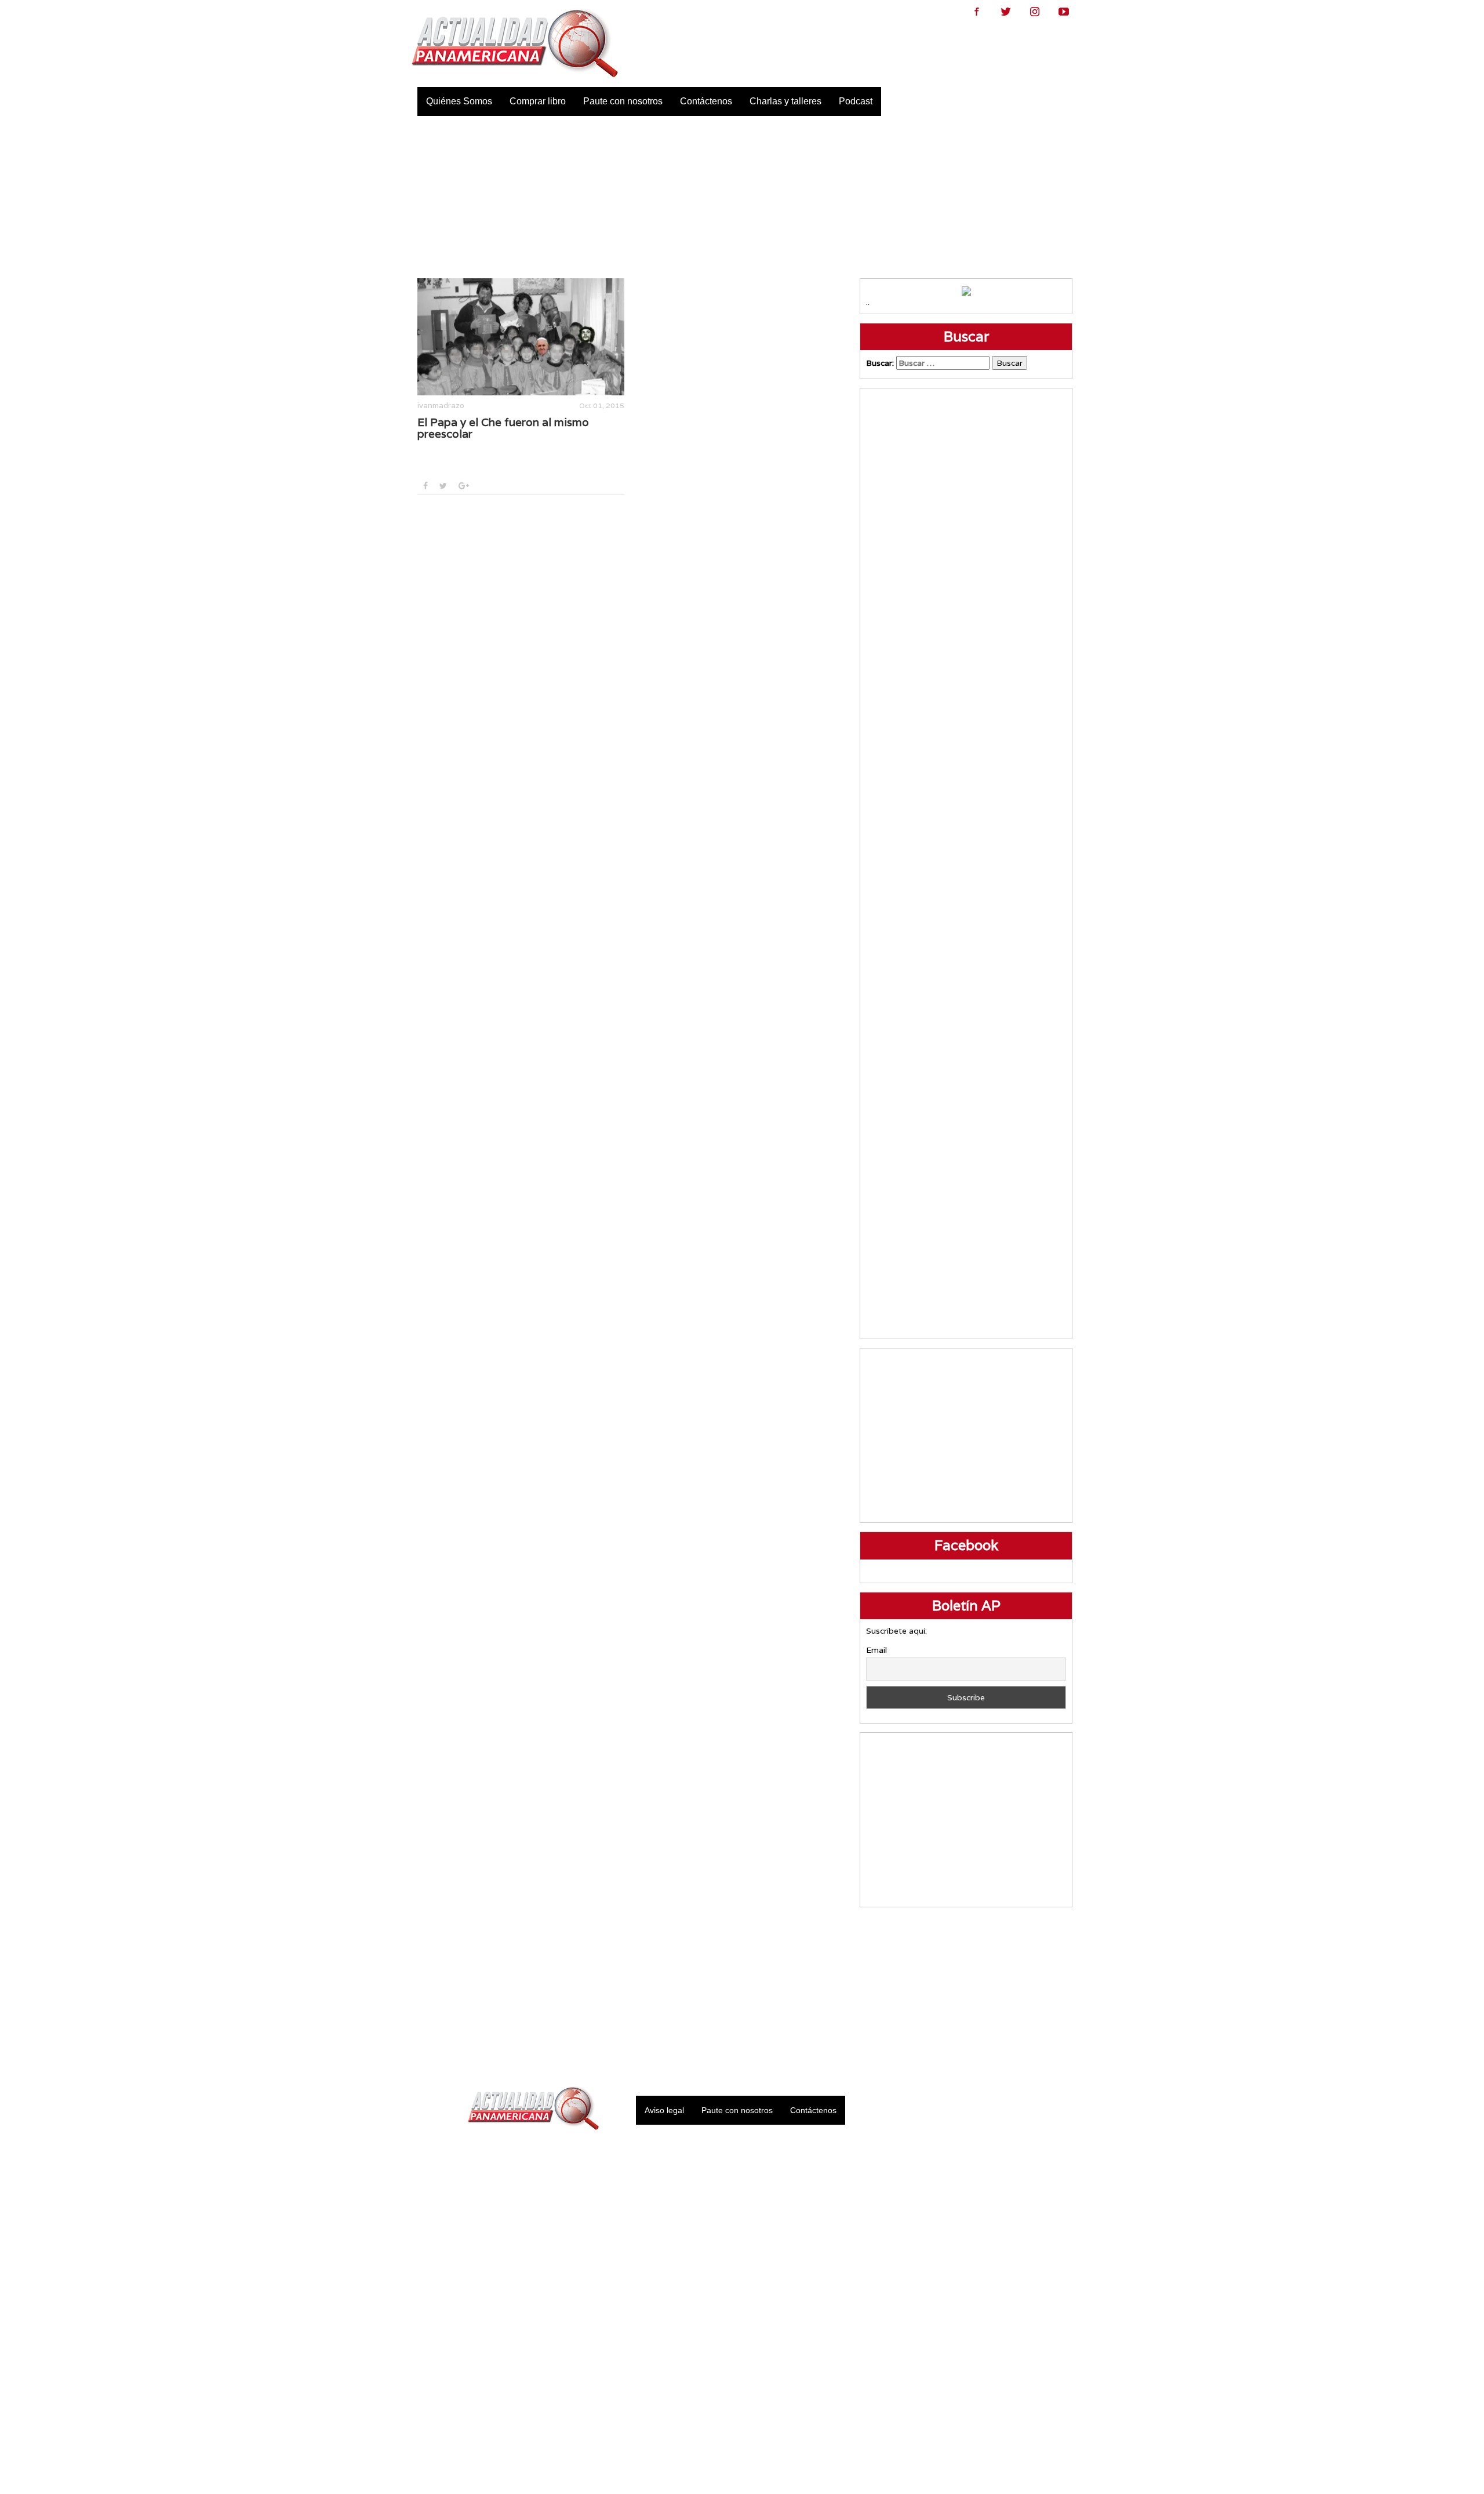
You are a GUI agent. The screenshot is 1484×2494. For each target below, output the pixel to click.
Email (876, 1650)
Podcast (856, 101)
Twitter (1006, 12)
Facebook (977, 12)
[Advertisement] (742, 197)
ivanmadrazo (441, 406)
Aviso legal (664, 2110)
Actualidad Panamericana (515, 43)
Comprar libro (538, 101)
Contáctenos (706, 101)
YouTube (1064, 12)
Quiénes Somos (459, 101)
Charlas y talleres (785, 101)
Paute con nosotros (623, 101)
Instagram (1035, 12)
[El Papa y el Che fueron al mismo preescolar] (521, 337)
